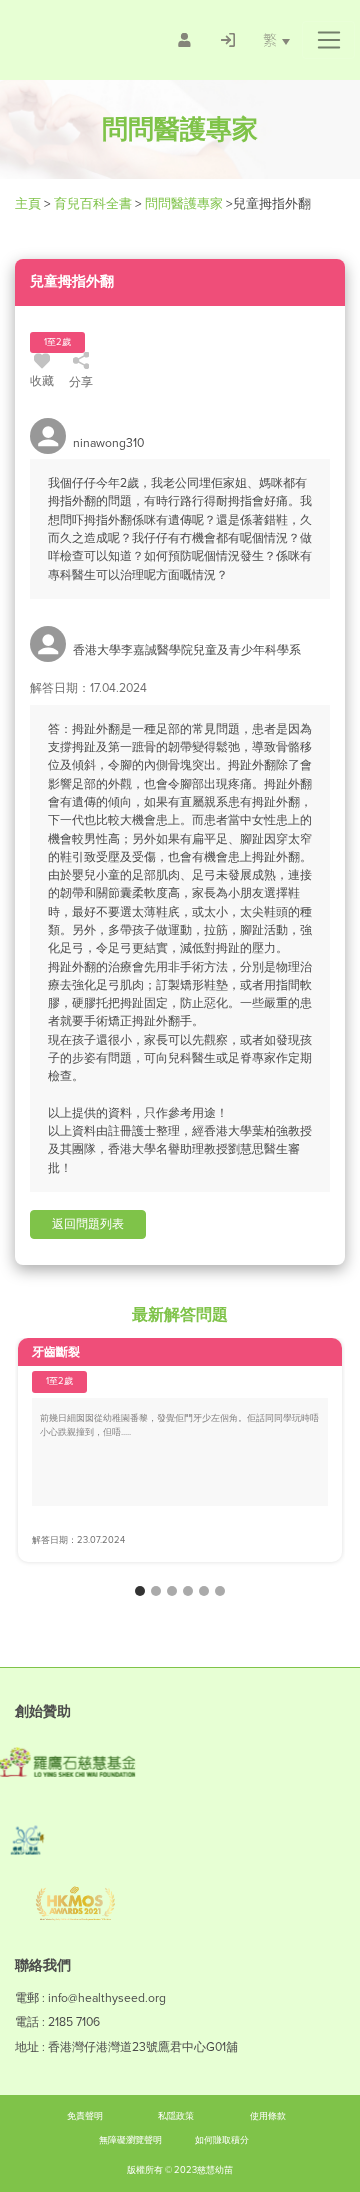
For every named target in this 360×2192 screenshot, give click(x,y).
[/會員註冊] (184, 40)
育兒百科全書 (93, 203)
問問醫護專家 (184, 203)
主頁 (29, 203)
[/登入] (228, 40)
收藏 (42, 381)
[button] (328, 40)
